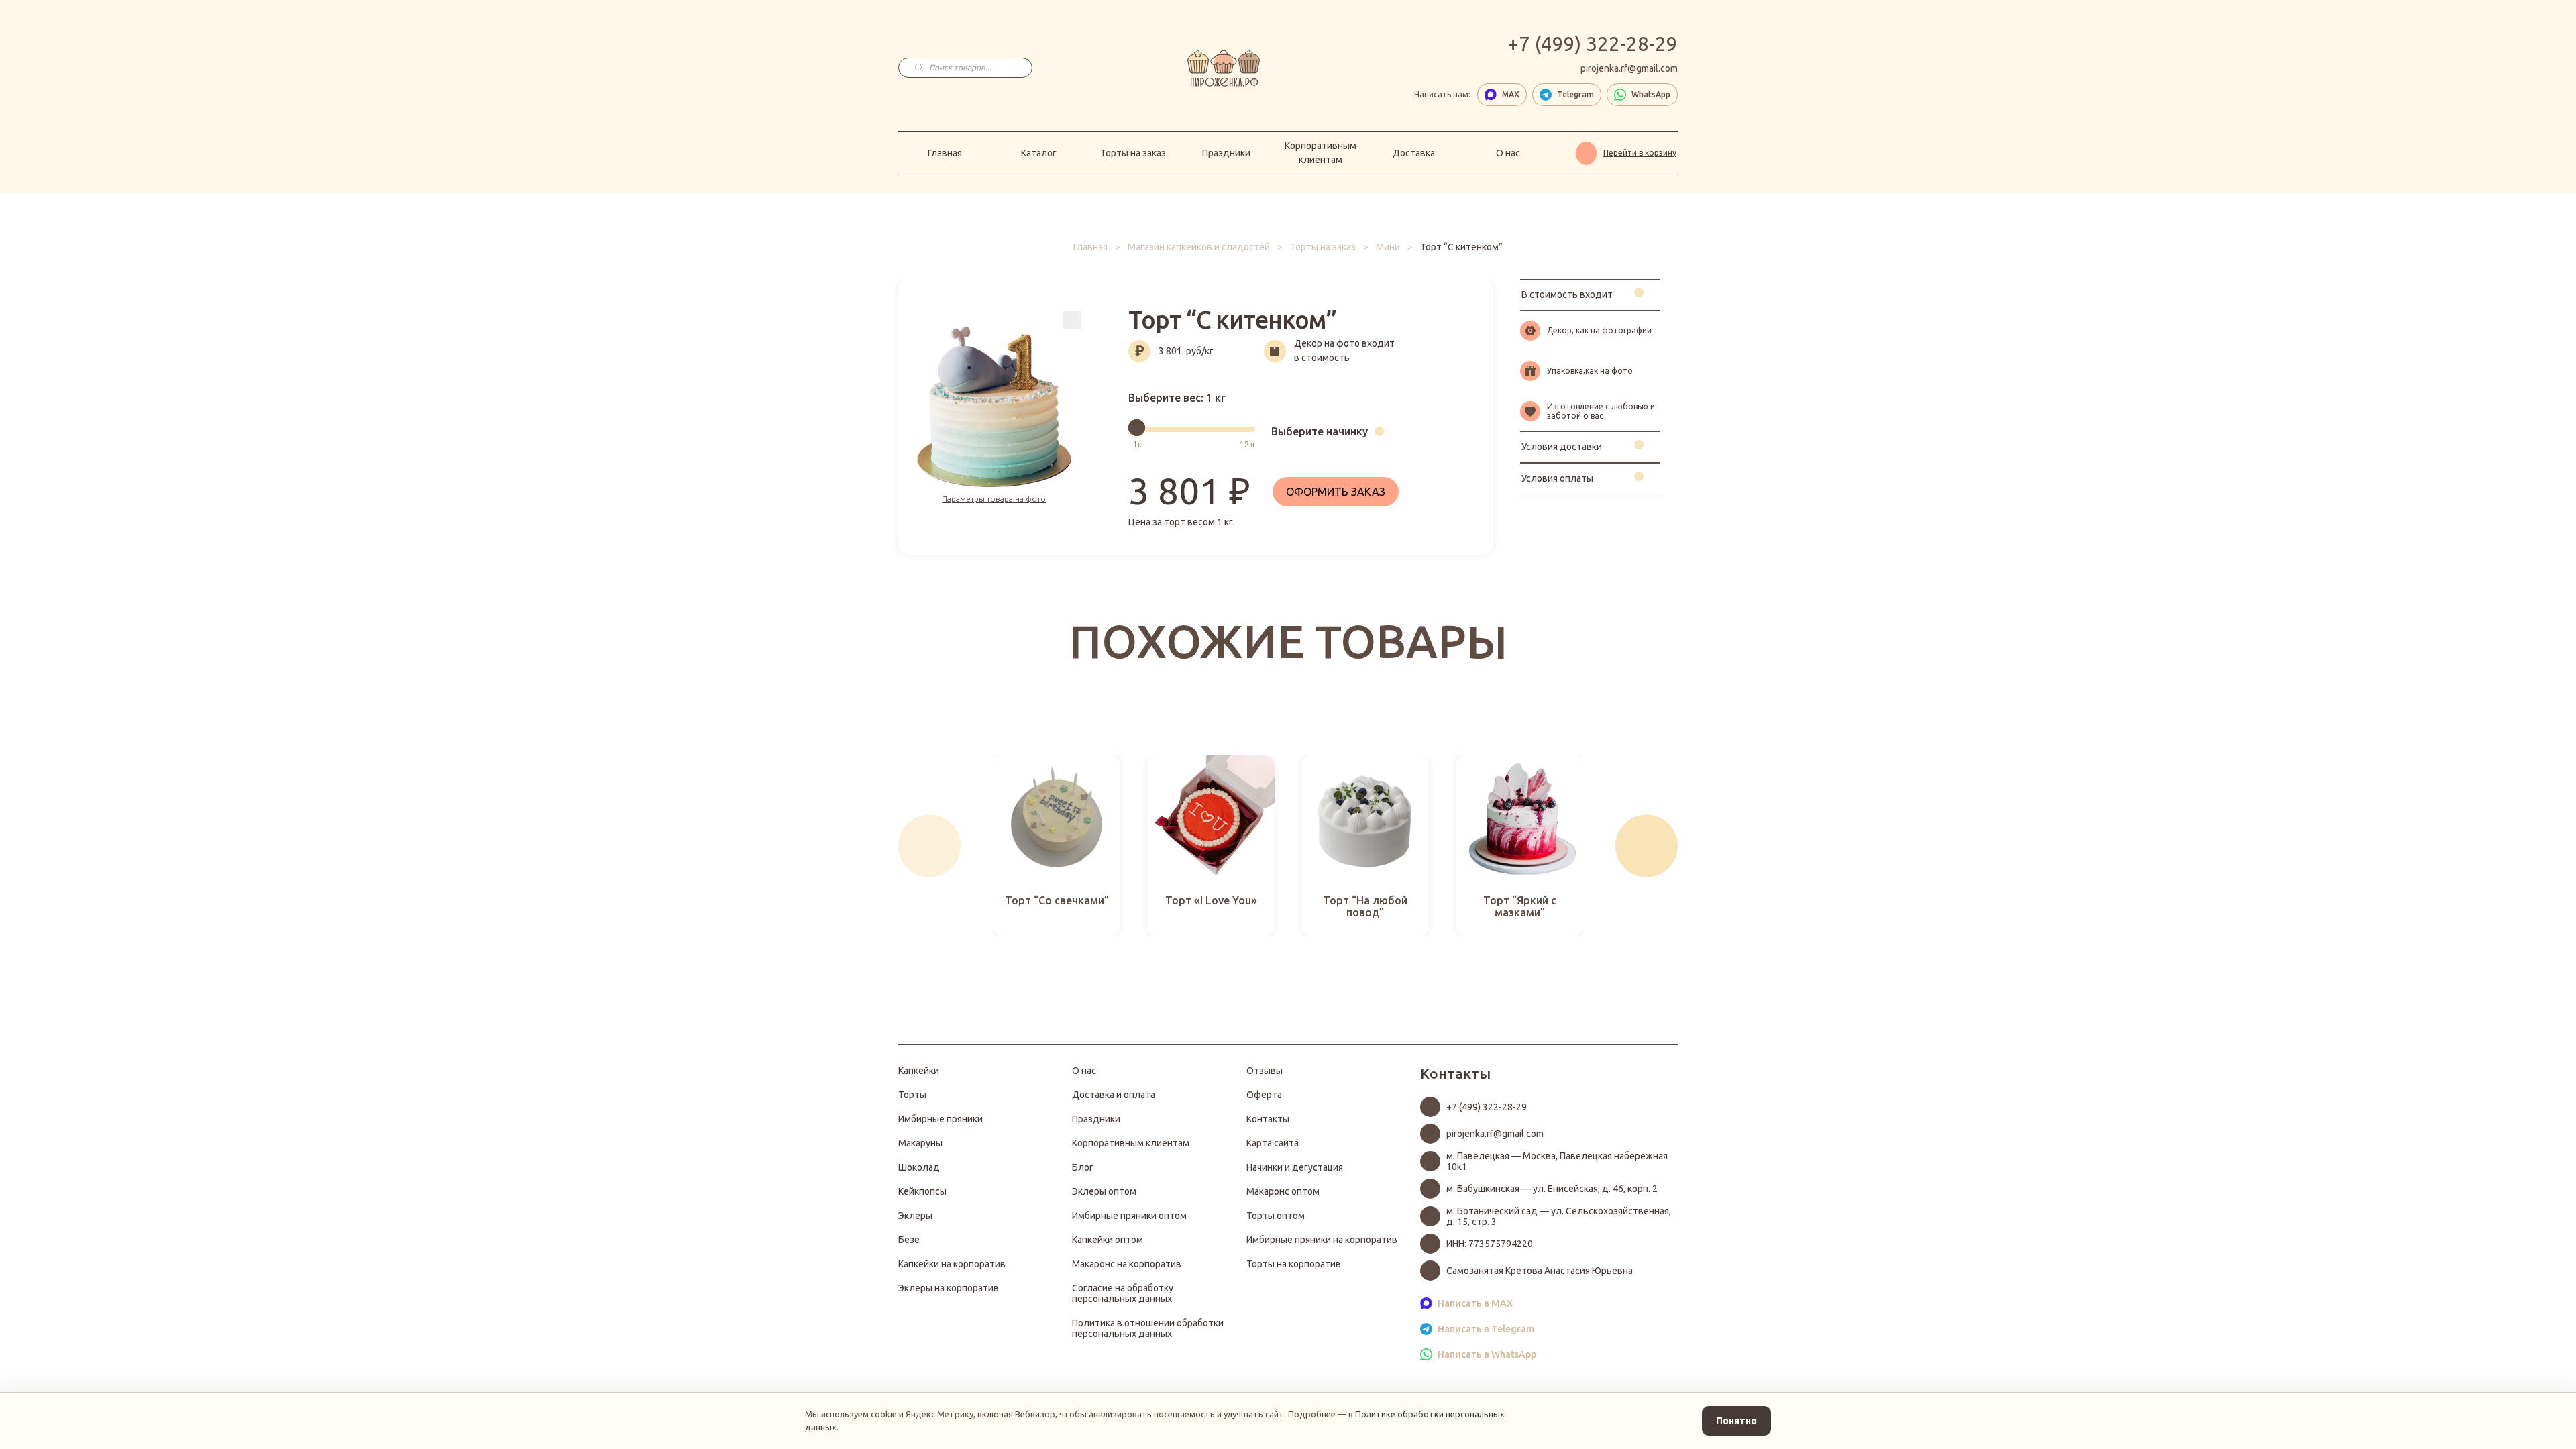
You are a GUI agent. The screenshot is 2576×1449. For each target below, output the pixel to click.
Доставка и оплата (1114, 1095)
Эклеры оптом (1104, 1191)
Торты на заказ (1133, 153)
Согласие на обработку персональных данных (1123, 1293)
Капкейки (919, 1071)
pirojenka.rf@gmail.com (1629, 68)
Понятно (1736, 1421)
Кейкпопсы (922, 1191)
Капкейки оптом (1108, 1240)
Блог (1083, 1167)
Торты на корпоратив (1294, 1264)
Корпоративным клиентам (1321, 153)
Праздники (1226, 153)
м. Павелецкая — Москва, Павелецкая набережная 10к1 (1557, 1161)
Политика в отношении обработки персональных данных (1148, 1328)
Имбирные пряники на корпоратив (1322, 1240)
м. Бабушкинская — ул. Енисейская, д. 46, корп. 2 (1552, 1189)
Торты (912, 1095)
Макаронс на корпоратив (1127, 1264)
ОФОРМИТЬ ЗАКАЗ (1336, 492)
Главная (945, 153)
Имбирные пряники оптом (1129, 1216)
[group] (1057, 846)
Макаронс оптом (1283, 1191)
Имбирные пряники (941, 1119)
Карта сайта (1273, 1143)
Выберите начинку (1320, 431)
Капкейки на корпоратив (952, 1264)
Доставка (1414, 153)
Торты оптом (1276, 1216)
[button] (929, 846)
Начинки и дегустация (1295, 1167)
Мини (1388, 247)
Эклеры (915, 1216)
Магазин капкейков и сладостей (1199, 247)
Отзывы (1265, 1071)
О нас (1508, 153)
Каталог (1039, 153)
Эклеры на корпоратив (949, 1288)
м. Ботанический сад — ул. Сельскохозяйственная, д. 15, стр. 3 (1559, 1216)
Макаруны (920, 1143)
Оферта (1264, 1095)
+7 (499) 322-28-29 (1593, 44)
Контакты (1268, 1119)
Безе (909, 1240)
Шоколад (919, 1167)
